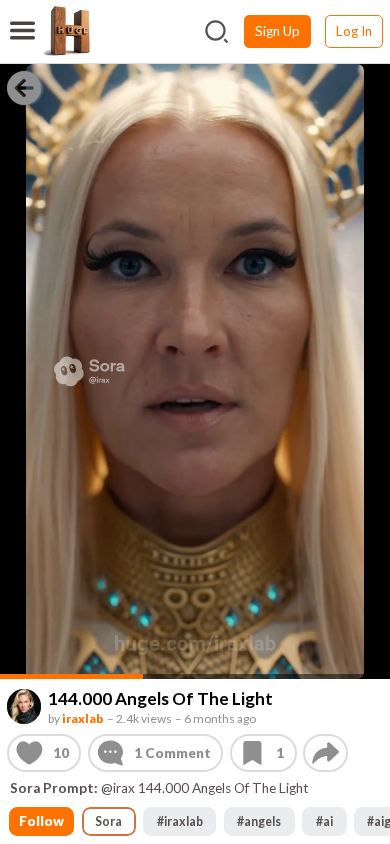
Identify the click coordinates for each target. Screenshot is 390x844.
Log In (354, 31)
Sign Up (277, 31)
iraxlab (82, 717)
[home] (66, 31)
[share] (325, 753)
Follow (41, 821)
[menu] (22, 18)
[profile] (24, 706)
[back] (24, 87)
